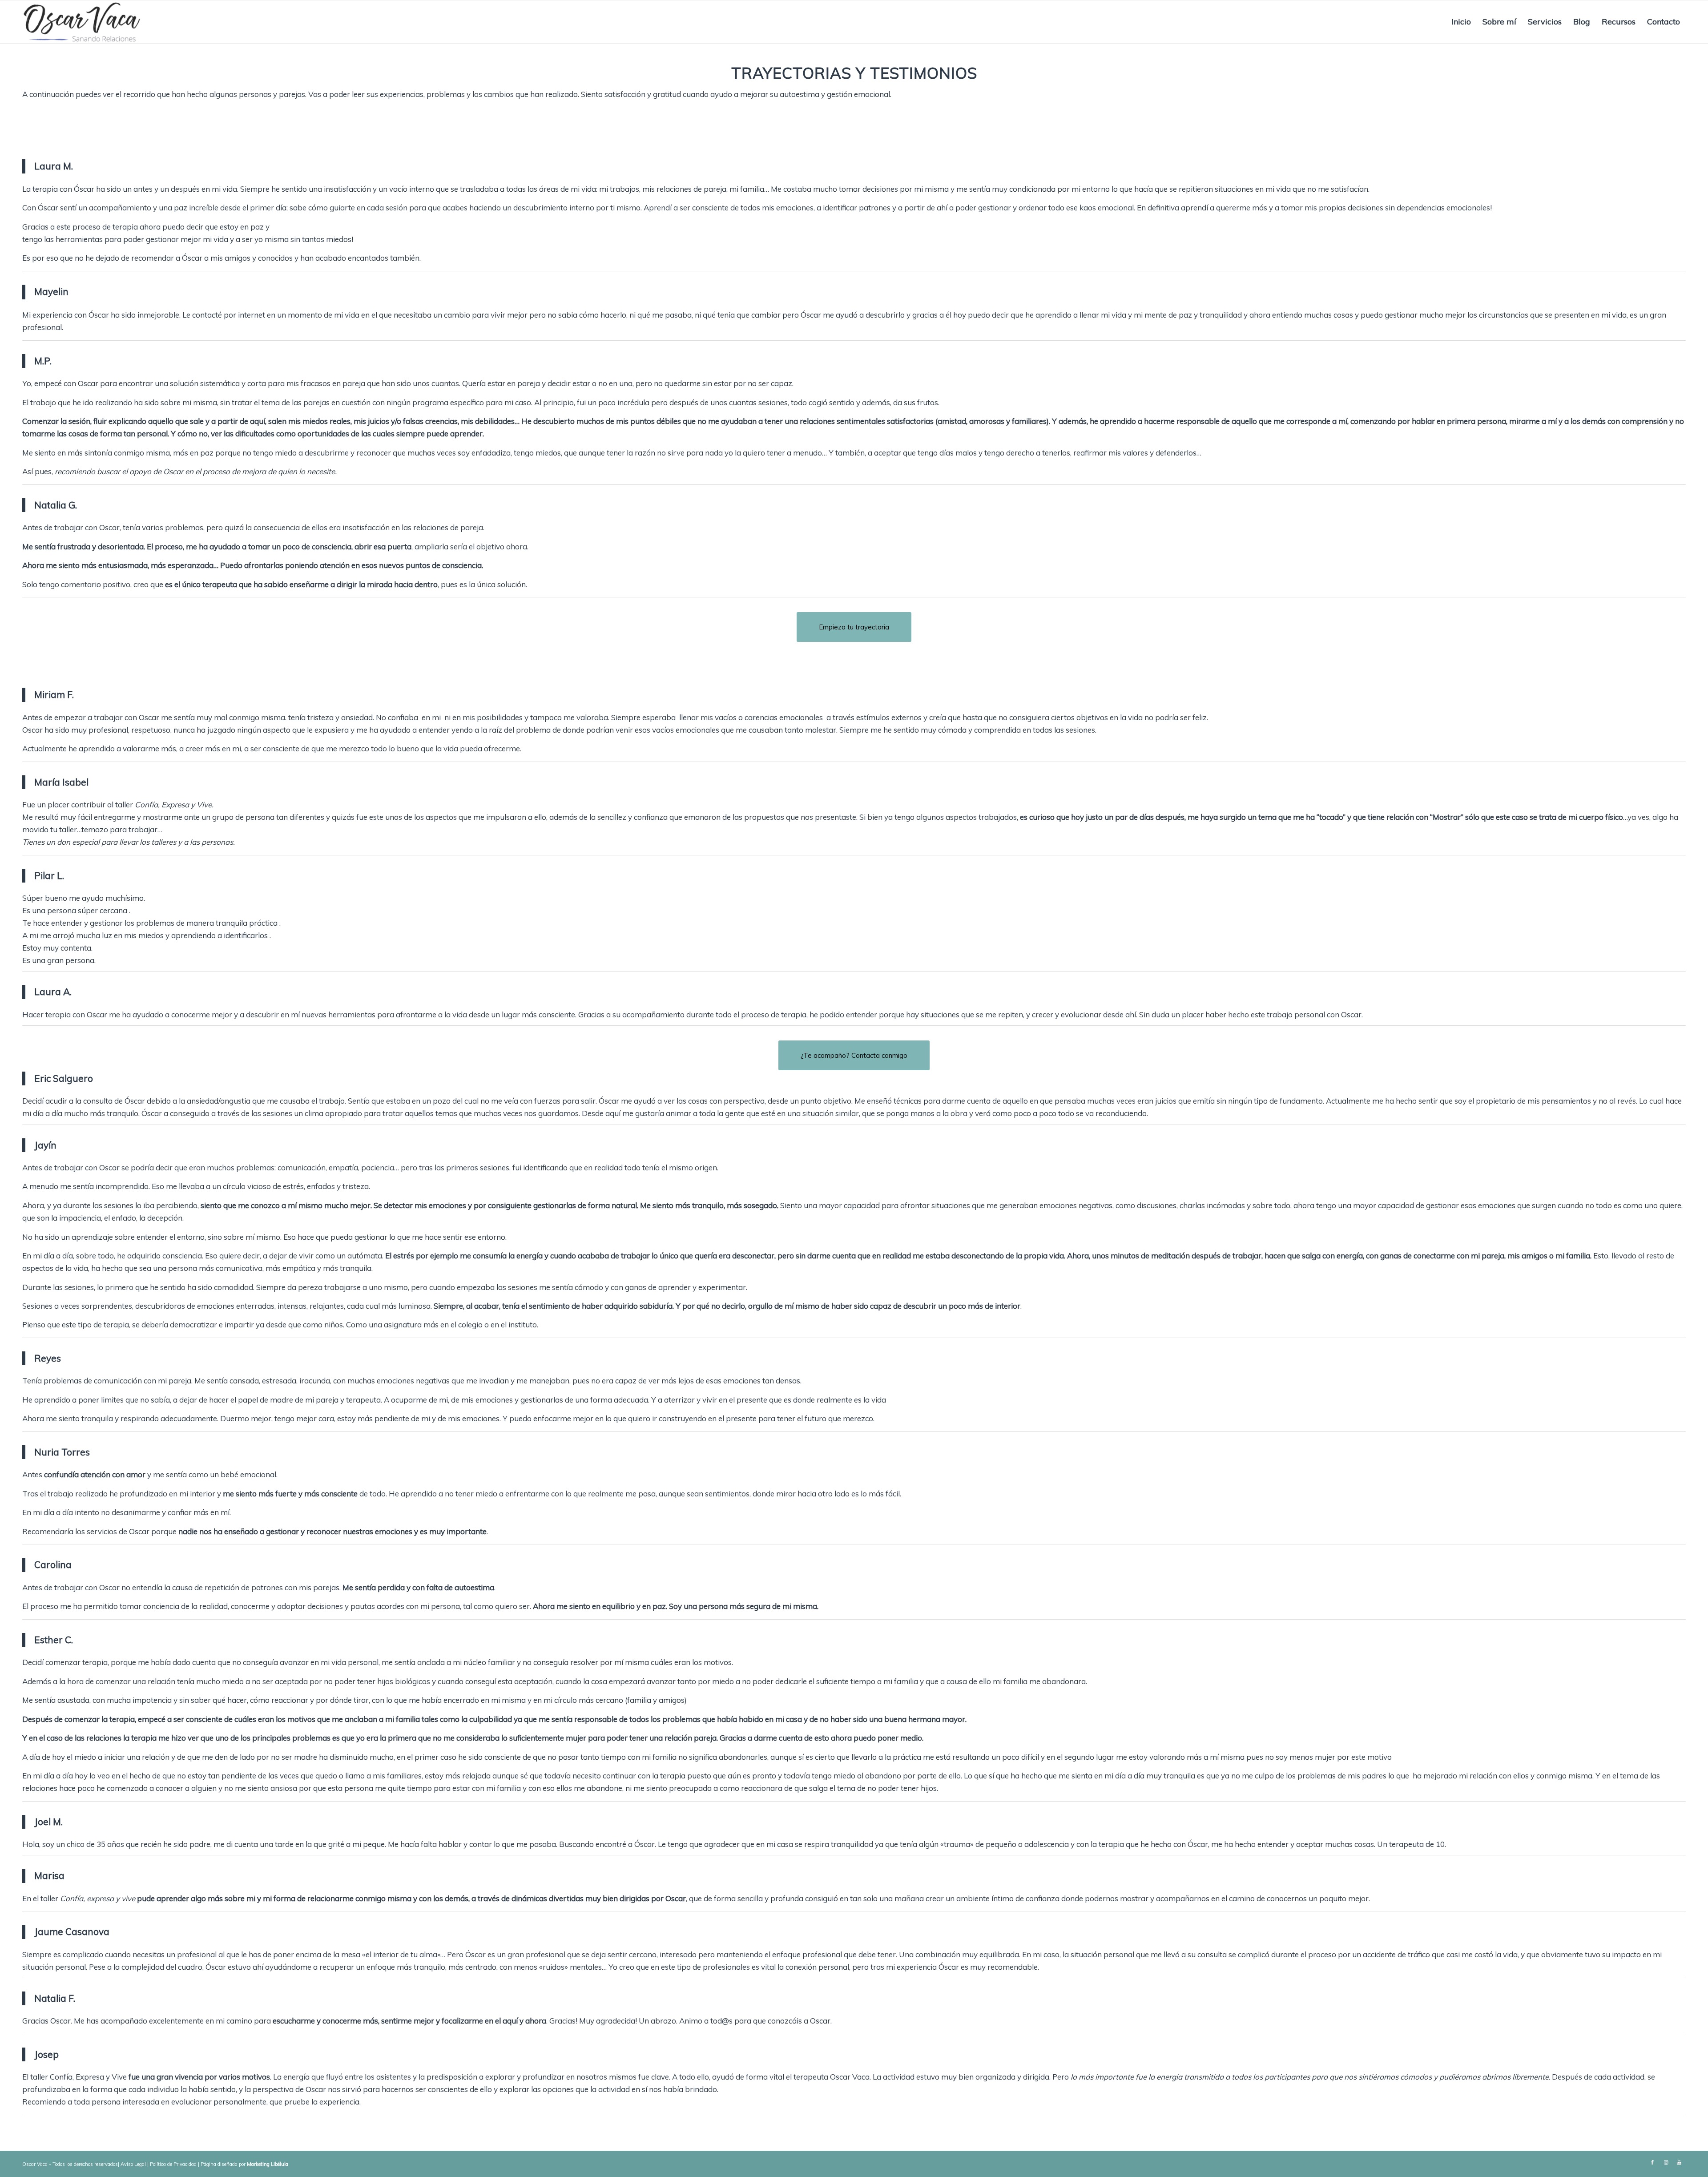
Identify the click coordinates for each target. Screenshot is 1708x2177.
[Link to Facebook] (1652, 2162)
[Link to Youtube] (1679, 2162)
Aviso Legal (133, 2164)
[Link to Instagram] (1666, 2162)
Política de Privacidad (173, 2164)
